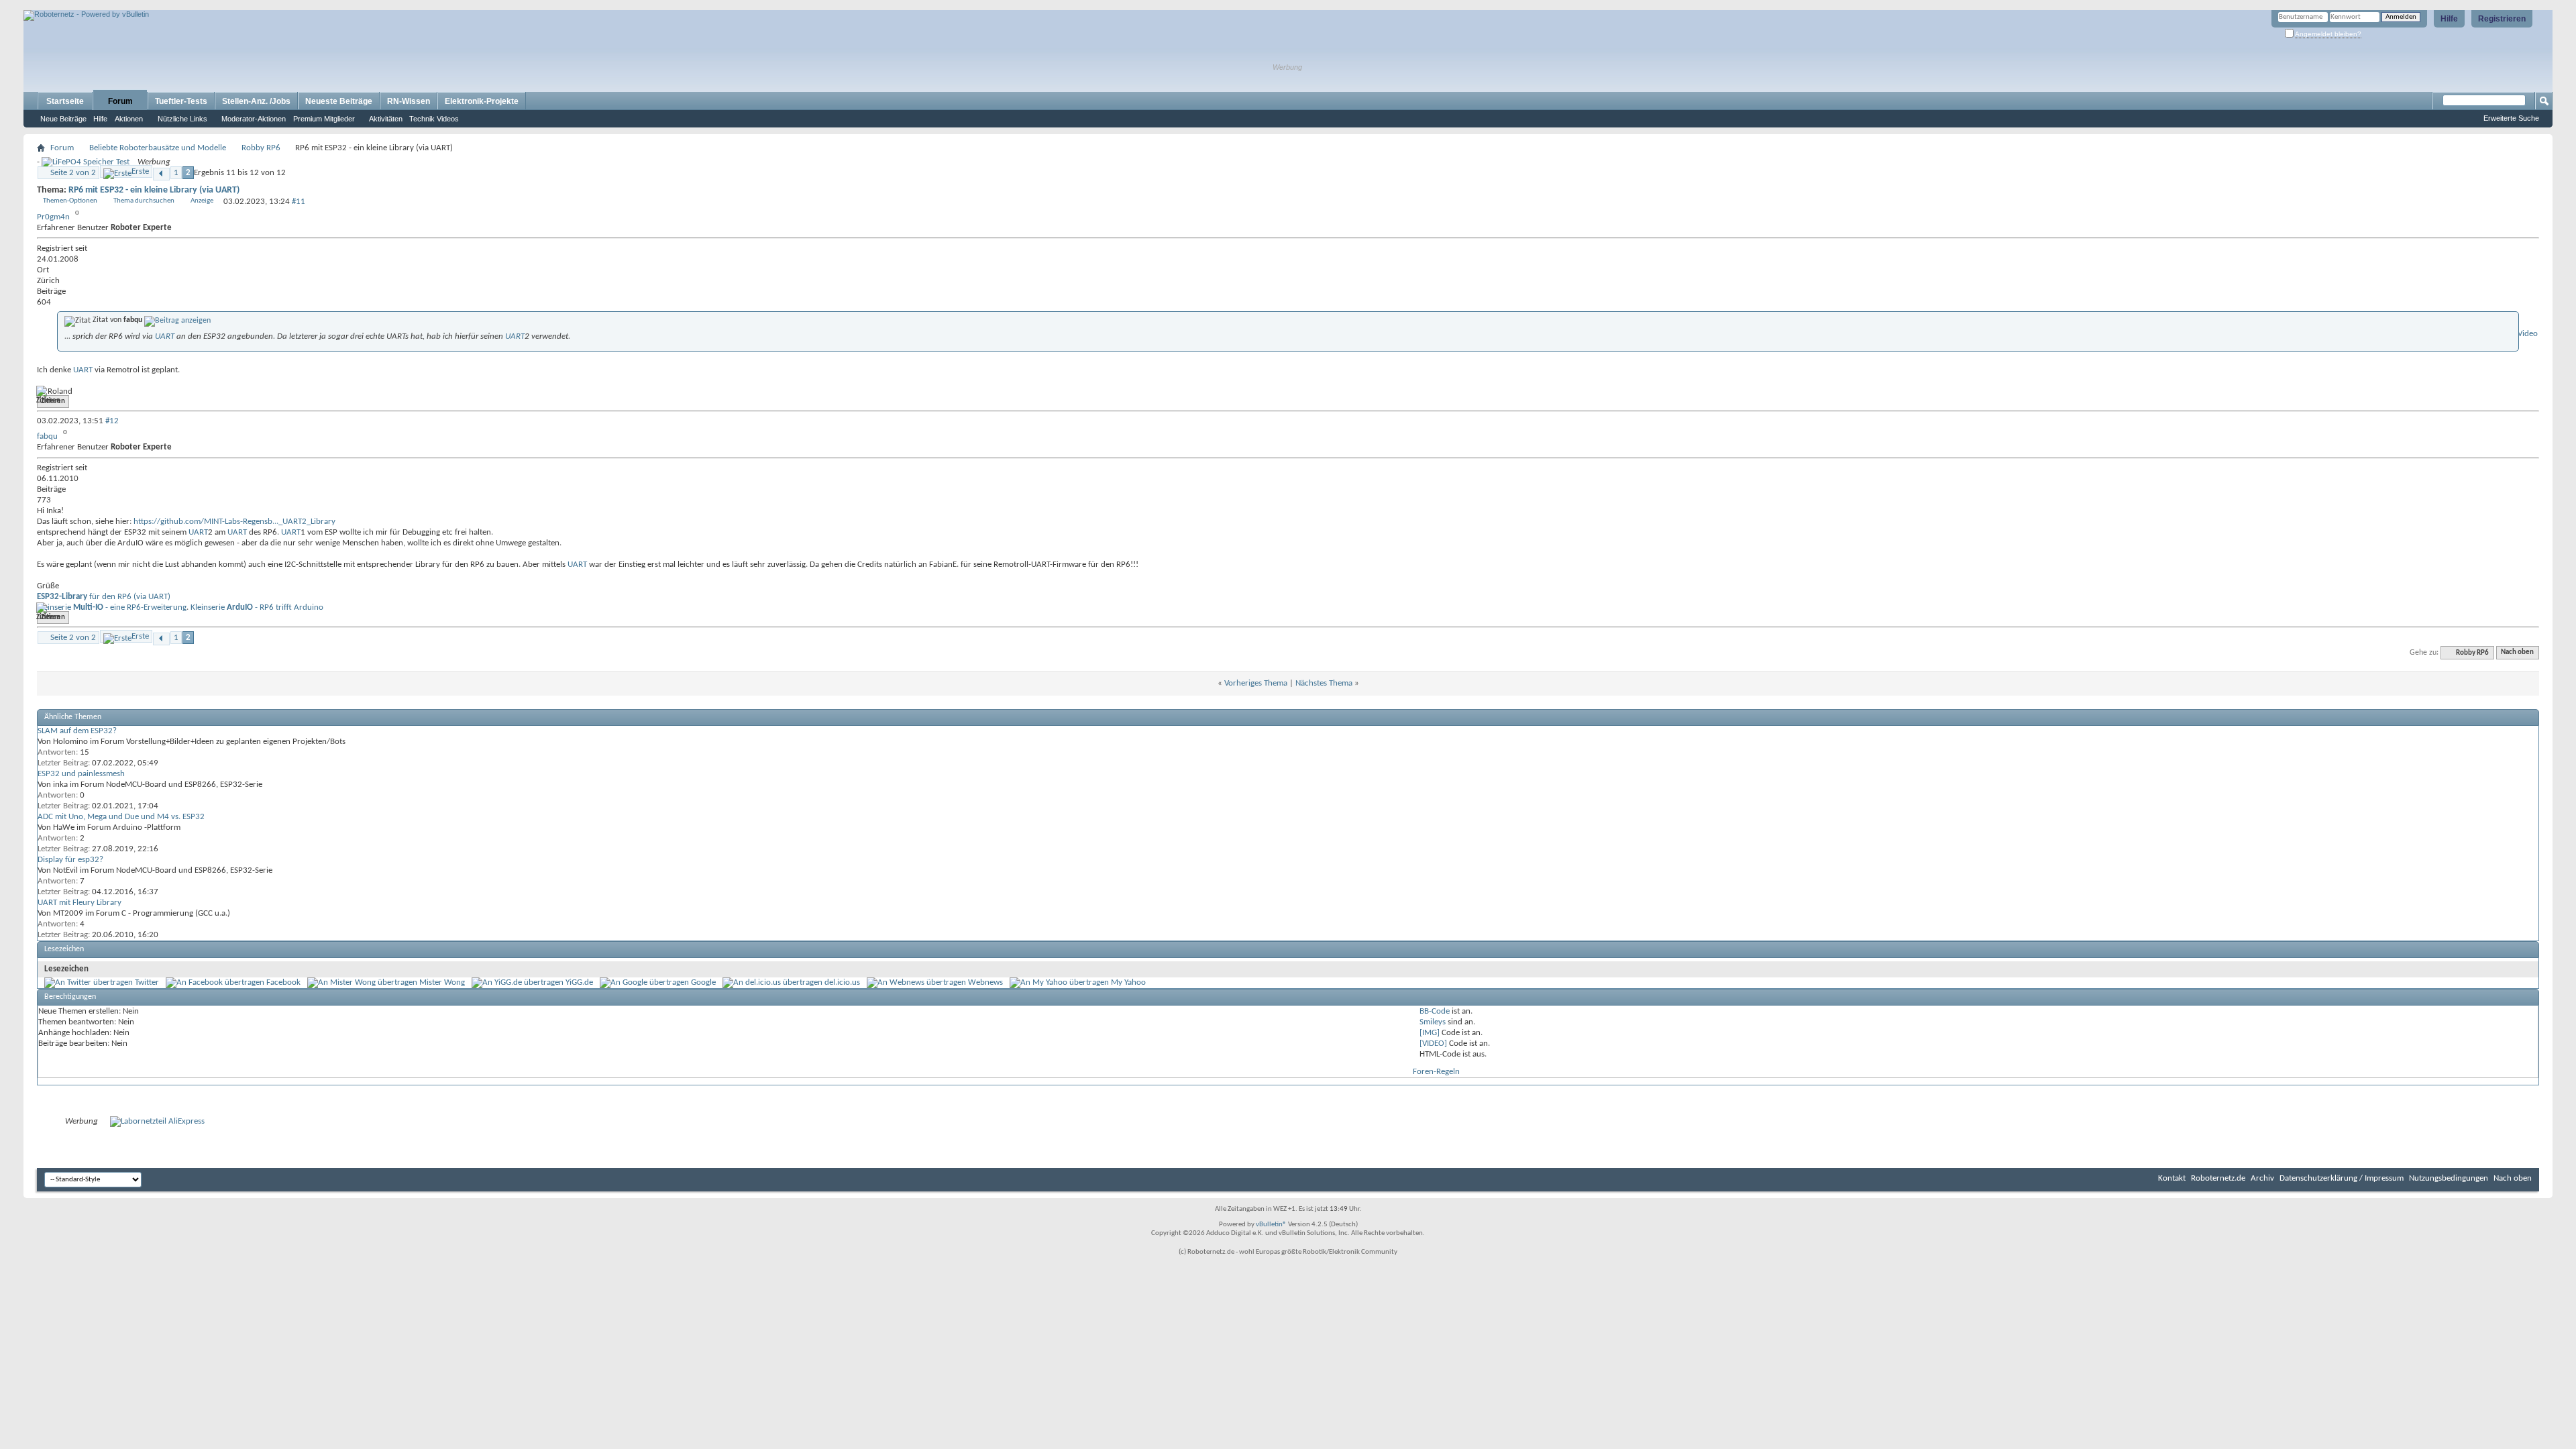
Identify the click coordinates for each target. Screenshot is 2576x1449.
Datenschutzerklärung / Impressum (2342, 1178)
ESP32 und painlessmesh (81, 774)
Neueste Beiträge (339, 101)
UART (165, 336)
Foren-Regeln (1436, 1072)
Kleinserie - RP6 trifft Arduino (257, 607)
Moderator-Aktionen (254, 119)
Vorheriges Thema (1256, 683)
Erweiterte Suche (2511, 118)
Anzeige (202, 201)
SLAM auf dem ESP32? (77, 731)
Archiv (2262, 1178)
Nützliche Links (182, 119)
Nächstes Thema (1324, 683)
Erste (140, 171)
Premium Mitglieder (324, 119)
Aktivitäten (386, 119)
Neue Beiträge (63, 119)
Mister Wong (442, 982)
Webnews (985, 982)
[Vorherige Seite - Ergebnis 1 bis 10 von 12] (161, 174)
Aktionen (129, 119)
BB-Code (1435, 1011)
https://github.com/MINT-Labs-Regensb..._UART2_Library (234, 522)
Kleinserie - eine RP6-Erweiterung (112, 607)
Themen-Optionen (70, 201)
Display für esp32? (70, 860)
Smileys (1433, 1022)
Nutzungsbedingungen (2449, 1178)
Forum (120, 101)
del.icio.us (842, 982)
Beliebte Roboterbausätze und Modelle (158, 148)
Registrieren (2502, 19)
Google (703, 982)
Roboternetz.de (2218, 1178)
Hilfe (2449, 19)
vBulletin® (1271, 1225)
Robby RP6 (261, 148)
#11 (299, 202)
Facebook (283, 982)
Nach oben (2517, 653)
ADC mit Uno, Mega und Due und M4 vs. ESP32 (121, 817)
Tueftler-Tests (181, 101)
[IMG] (1430, 1033)
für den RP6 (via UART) (104, 597)
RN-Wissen (409, 101)
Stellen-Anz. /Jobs (256, 101)
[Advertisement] (180, 5)
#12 (112, 421)
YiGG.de (579, 982)
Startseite (65, 101)
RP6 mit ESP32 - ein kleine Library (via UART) (154, 190)
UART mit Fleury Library (79, 903)
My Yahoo (1128, 982)
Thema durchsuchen (144, 201)
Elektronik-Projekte (482, 101)
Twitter (147, 982)
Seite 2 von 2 (73, 173)
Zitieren (53, 401)
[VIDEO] (1433, 1043)
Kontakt (2172, 1178)
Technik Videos (434, 119)
